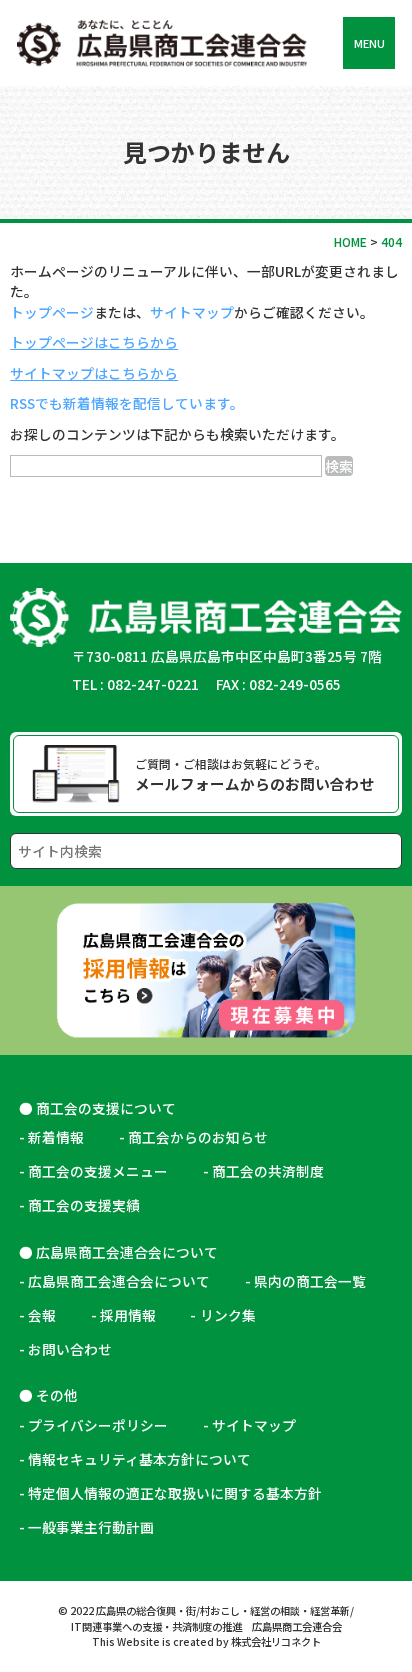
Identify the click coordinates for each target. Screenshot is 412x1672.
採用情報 (128, 1315)
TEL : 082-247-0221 (135, 684)
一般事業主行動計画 (91, 1527)
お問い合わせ (70, 1349)
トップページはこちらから (94, 342)
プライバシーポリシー (98, 1425)
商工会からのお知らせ (198, 1137)
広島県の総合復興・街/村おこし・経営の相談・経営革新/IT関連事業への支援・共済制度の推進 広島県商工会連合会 (213, 1618)
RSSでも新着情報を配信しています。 (127, 403)
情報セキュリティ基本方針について (139, 1459)
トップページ (52, 312)
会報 (42, 1315)
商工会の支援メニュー (98, 1171)
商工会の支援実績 (84, 1205)
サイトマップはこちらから (94, 373)
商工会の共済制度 (268, 1171)
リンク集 (235, 1315)
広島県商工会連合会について (119, 1281)
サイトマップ (192, 312)
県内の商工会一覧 (310, 1281)
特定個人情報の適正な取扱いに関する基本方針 (175, 1493)
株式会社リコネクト (276, 1641)
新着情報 (56, 1137)
